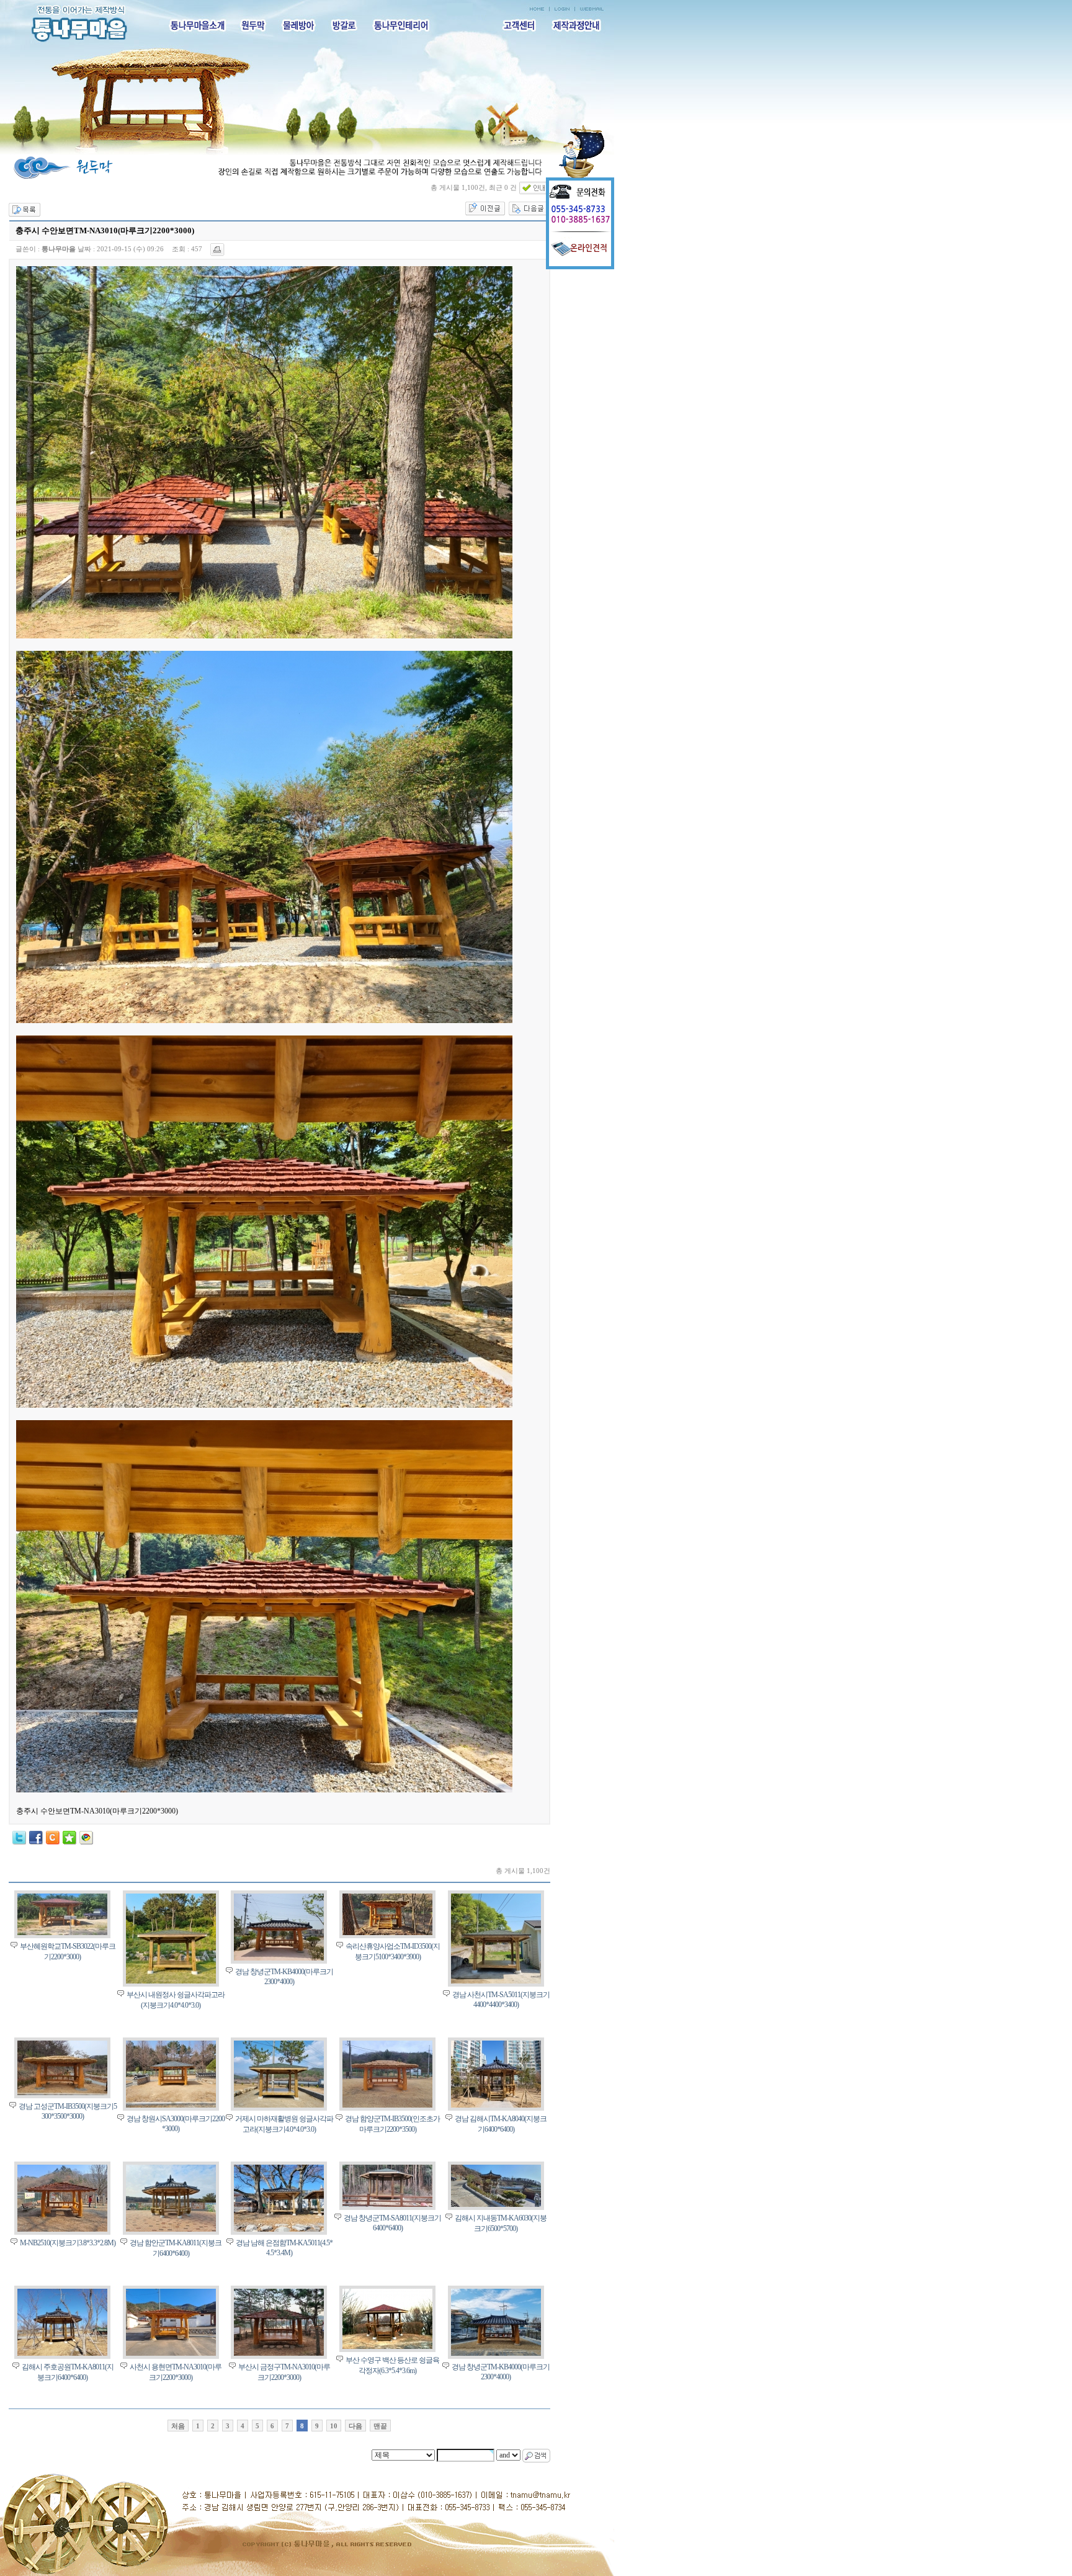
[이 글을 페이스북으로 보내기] (36, 1842)
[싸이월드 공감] (53, 1838)
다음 (355, 2426)
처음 (178, 2426)
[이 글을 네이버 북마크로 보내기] (69, 1842)
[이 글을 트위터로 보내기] (19, 1842)
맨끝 (380, 2426)
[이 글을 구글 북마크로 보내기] (86, 1842)
